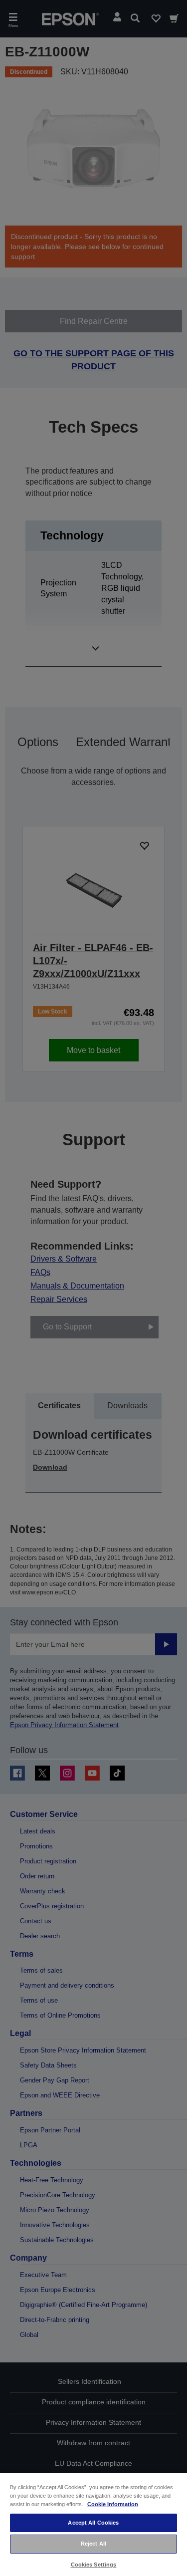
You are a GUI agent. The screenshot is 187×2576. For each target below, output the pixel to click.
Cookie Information (113, 2504)
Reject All (93, 2544)
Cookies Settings (94, 2565)
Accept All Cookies (93, 2523)
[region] (93, 2524)
